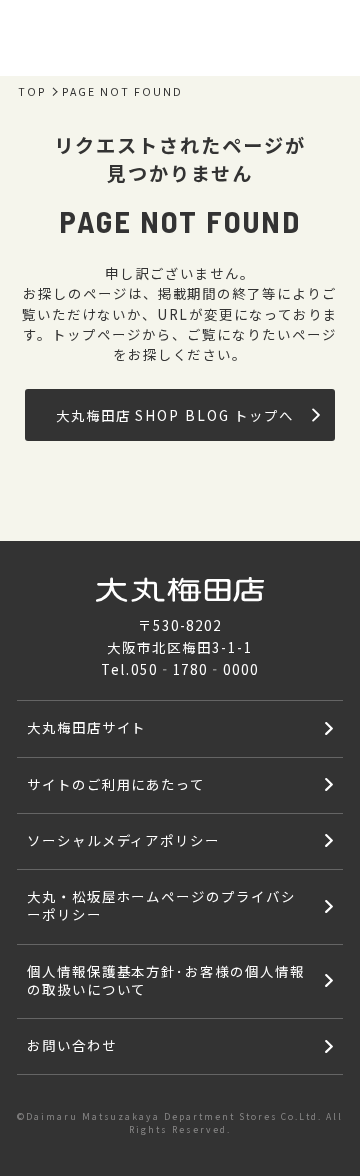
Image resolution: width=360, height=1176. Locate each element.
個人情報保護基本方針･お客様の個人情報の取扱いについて (166, 980)
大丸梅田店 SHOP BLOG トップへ (175, 415)
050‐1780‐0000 (195, 669)
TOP (32, 92)
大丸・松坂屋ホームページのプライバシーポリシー (161, 905)
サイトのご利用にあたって (116, 784)
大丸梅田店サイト (87, 727)
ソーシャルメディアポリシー (123, 840)
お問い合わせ (72, 1045)
